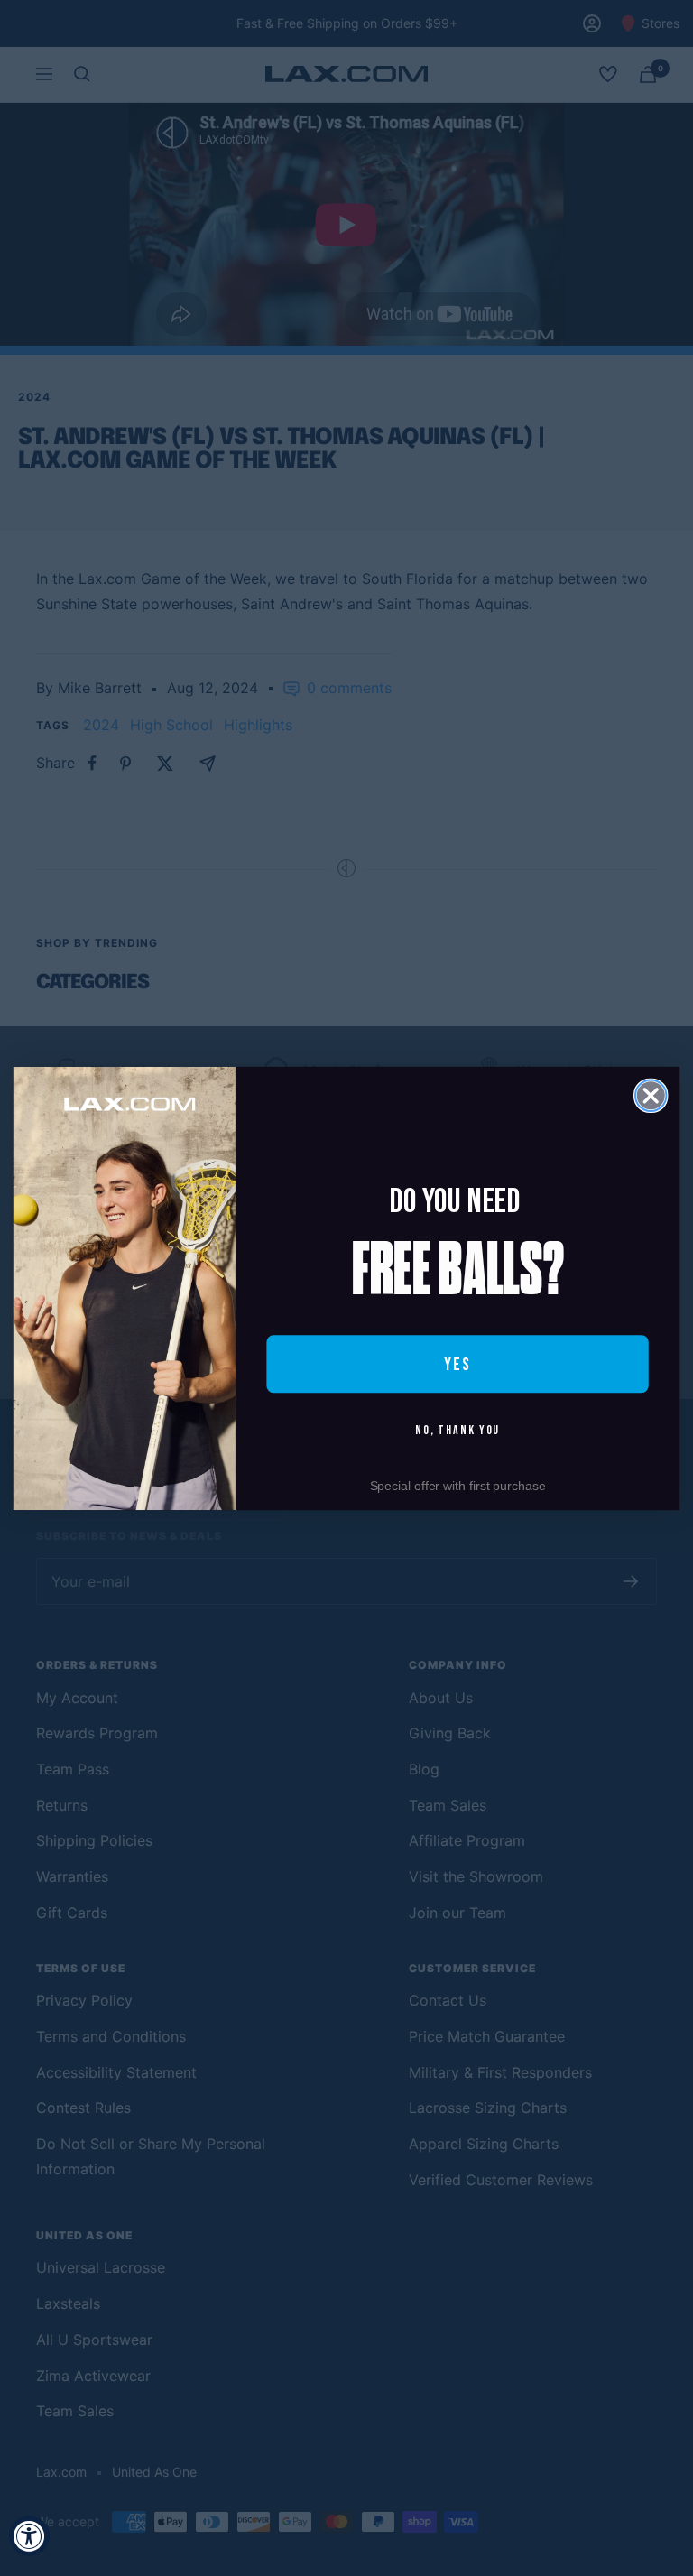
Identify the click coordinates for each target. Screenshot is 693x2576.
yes (457, 1364)
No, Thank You (458, 1430)
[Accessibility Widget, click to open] (29, 2536)
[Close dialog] (651, 1095)
